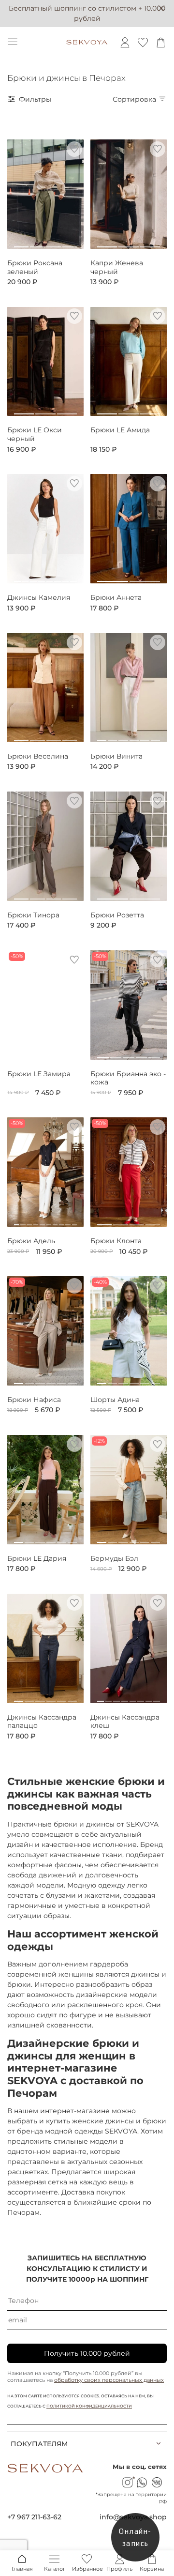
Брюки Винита (116, 756)
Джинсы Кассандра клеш (125, 1722)
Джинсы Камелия (39, 598)
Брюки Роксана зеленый (35, 267)
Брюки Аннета (116, 598)
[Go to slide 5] (50, 578)
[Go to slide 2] (37, 243)
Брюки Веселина (38, 756)
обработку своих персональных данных (109, 2380)
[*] (127, 2482)
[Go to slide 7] (66, 578)
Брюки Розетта (117, 915)
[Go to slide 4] (70, 243)
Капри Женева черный (117, 267)
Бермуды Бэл (114, 1559)
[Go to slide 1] (21, 243)
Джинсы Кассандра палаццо (42, 1722)
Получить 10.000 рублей (87, 2353)
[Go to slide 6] (58, 578)
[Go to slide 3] (54, 243)
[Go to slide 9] (68, 1221)
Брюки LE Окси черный (35, 434)
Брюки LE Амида (120, 430)
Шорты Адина (115, 1400)
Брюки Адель (31, 1241)
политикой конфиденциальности (89, 2406)
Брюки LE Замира (39, 1074)
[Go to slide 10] (74, 1221)
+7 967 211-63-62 (34, 2517)
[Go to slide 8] (73, 578)
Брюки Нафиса (34, 1400)
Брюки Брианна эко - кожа (128, 1078)
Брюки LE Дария (37, 1559)
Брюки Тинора (33, 915)
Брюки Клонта (116, 1241)
